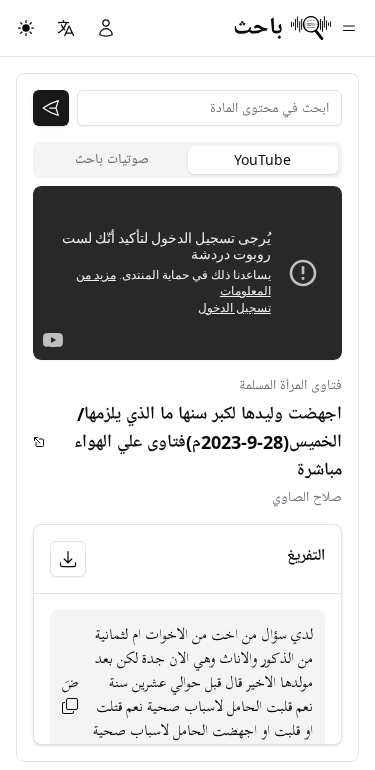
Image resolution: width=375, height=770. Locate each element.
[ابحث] (51, 108)
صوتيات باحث (112, 159)
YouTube (262, 159)
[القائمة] (349, 28)
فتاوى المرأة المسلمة (290, 385)
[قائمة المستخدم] (106, 28)
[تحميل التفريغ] (68, 559)
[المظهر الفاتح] (26, 28)
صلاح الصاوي (307, 497)
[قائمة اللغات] (66, 28)
